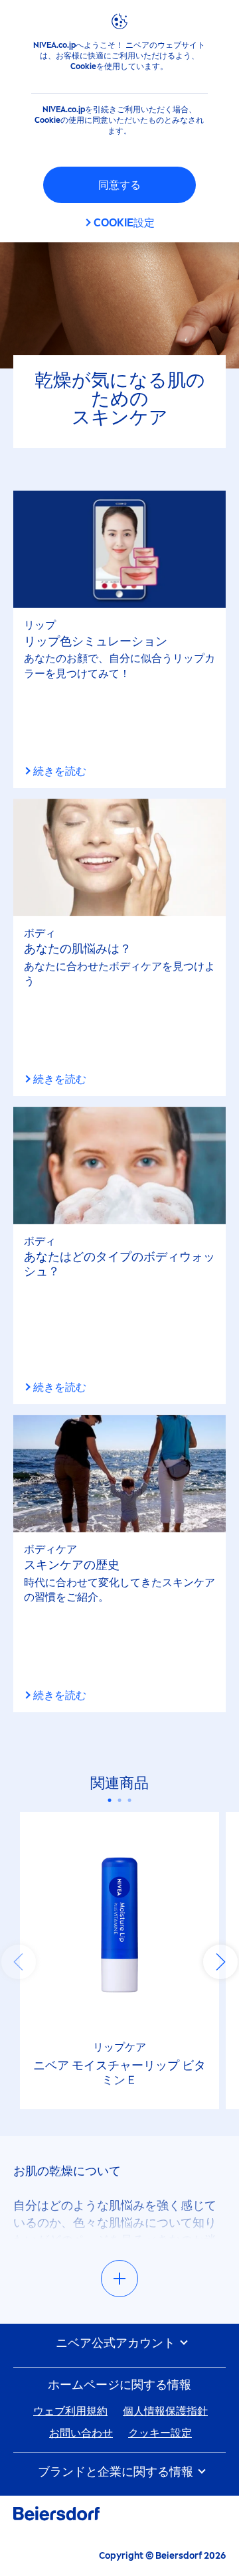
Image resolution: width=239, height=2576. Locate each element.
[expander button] (119, 2279)
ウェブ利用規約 (70, 2411)
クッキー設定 (160, 2433)
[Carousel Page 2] (120, 1800)
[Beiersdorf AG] (56, 2516)
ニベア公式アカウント (117, 2343)
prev (19, 1962)
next (220, 1962)
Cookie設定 (124, 223)
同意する (119, 185)
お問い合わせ (81, 2433)
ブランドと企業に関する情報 (117, 2472)
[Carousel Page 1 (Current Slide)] (110, 1800)
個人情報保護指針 (165, 2411)
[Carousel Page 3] (130, 1800)
